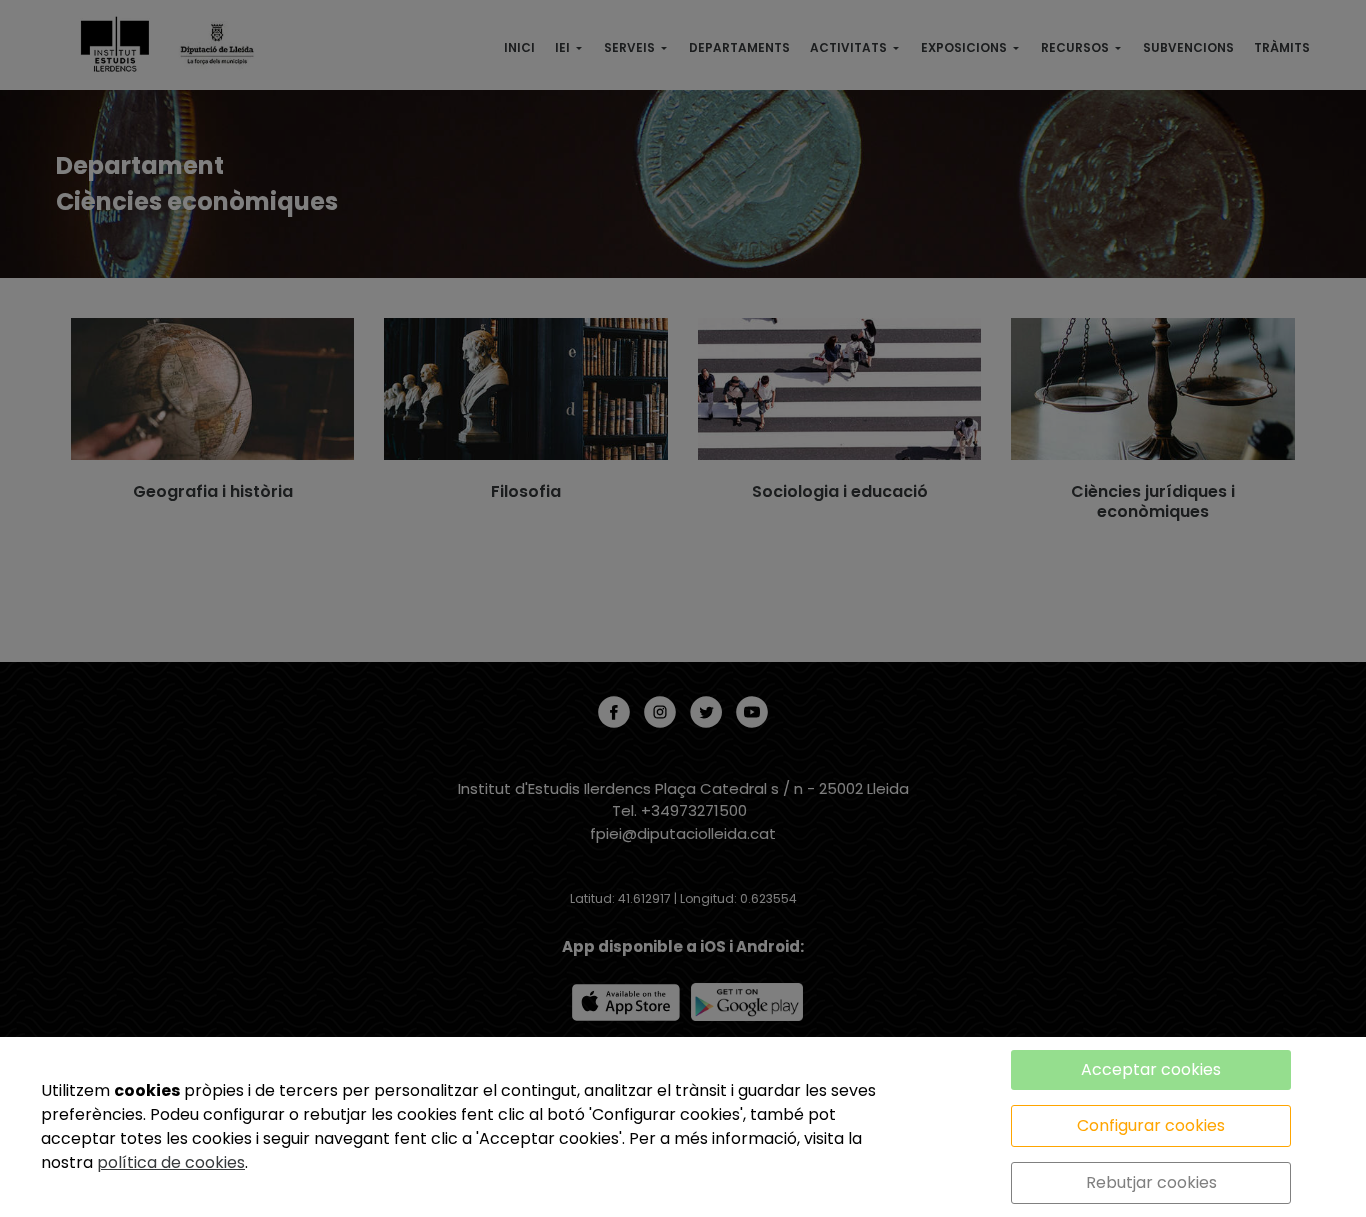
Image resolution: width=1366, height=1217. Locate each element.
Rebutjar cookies (1151, 1182)
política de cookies (171, 1162)
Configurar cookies (1151, 1125)
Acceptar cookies (1151, 1069)
